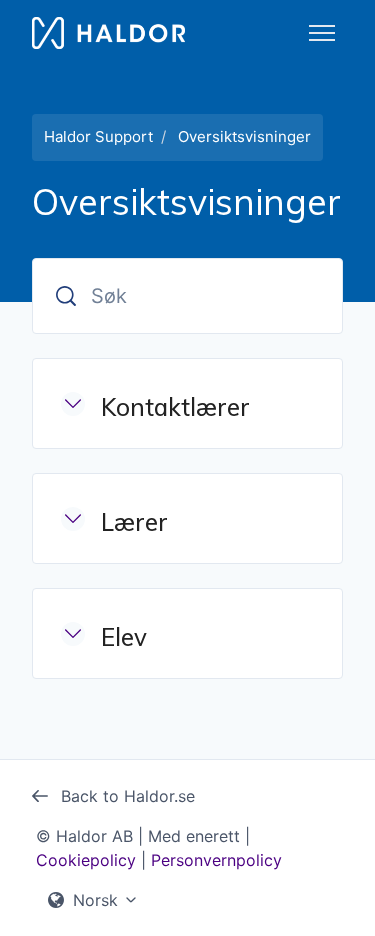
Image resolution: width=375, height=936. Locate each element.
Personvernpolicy (216, 860)
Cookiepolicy (86, 860)
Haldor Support (98, 136)
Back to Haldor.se (125, 796)
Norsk (95, 900)
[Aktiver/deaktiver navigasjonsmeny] (322, 33)
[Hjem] (108, 33)
